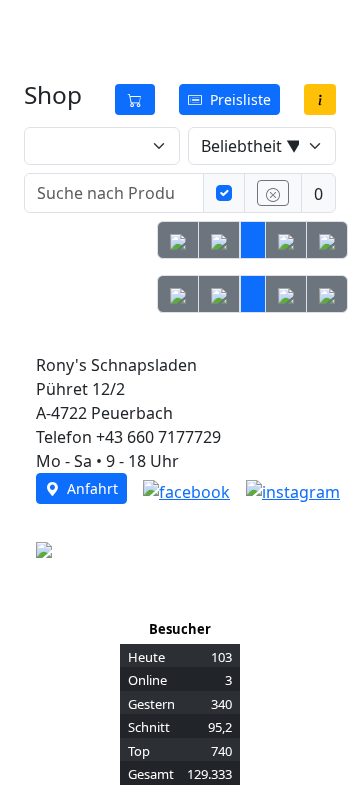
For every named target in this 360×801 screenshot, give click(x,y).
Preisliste (236, 99)
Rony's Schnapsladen (121, 27)
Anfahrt (88, 488)
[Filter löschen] (273, 193)
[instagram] (293, 490)
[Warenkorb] (135, 99)
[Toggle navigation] (308, 28)
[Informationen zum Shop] (320, 99)
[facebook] (186, 490)
